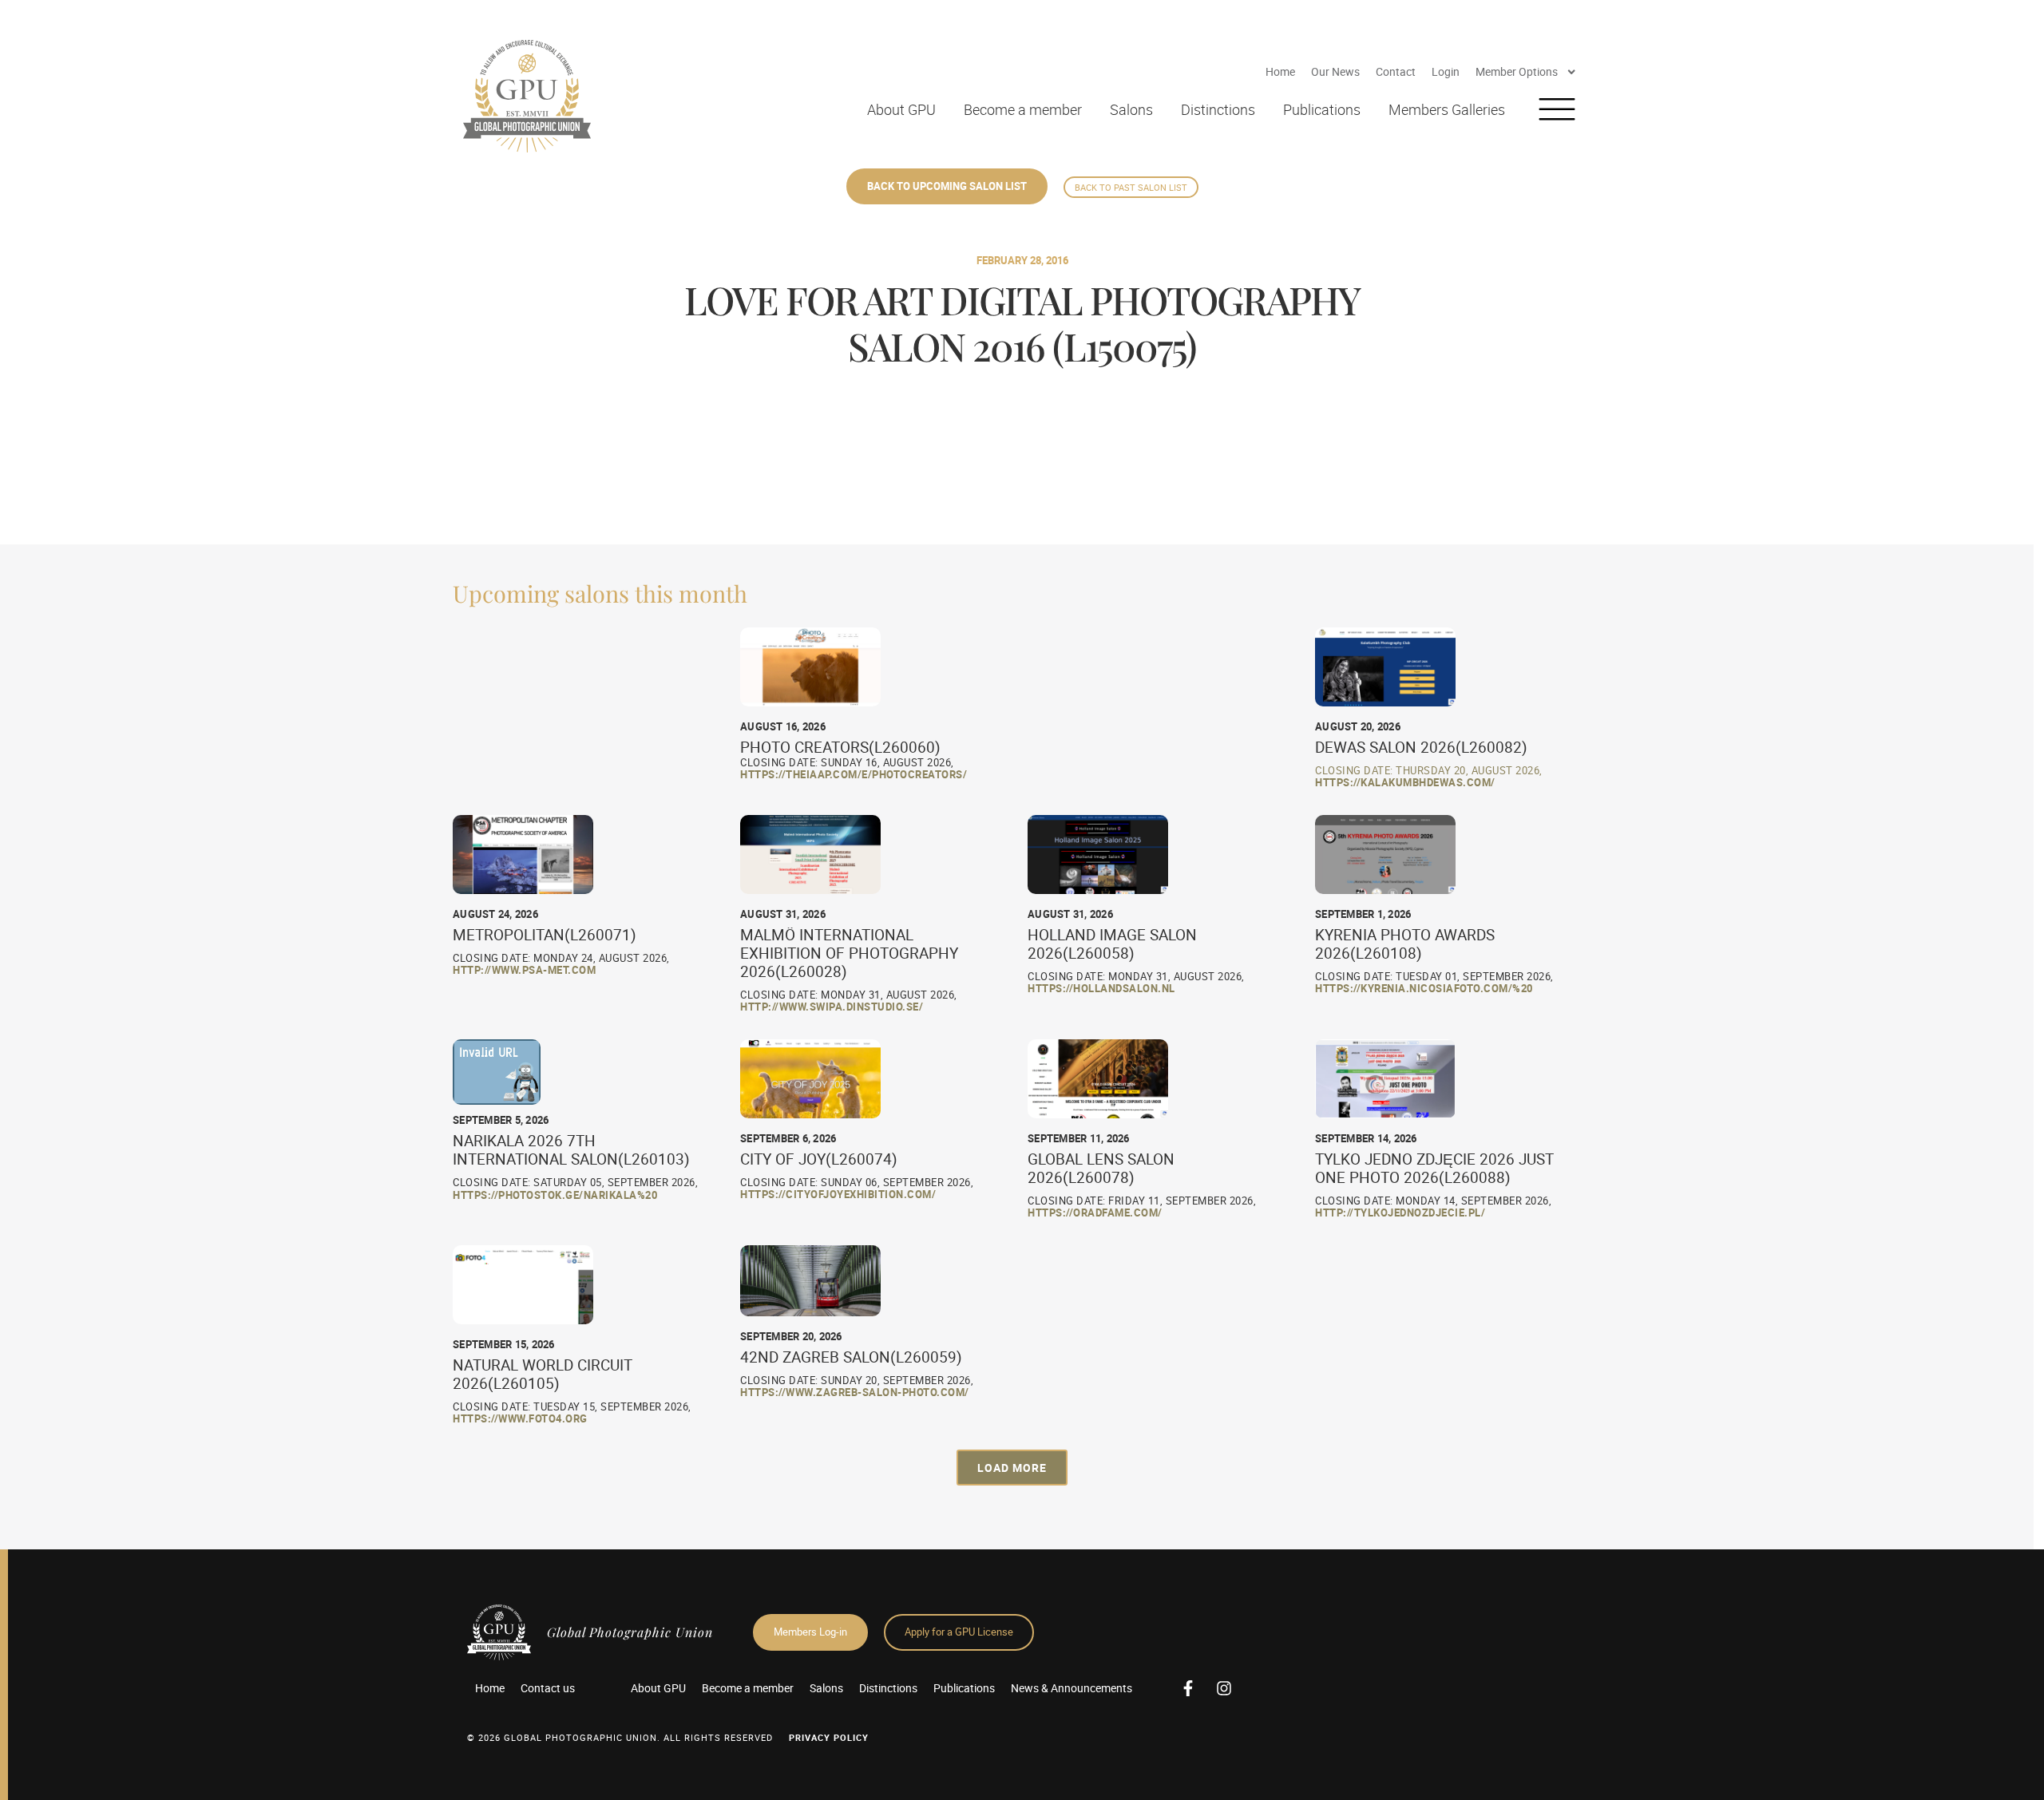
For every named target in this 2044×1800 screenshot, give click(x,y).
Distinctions (1218, 109)
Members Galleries (1447, 109)
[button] (1012, 1468)
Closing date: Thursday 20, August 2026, (1429, 770)
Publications (1322, 109)
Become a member (1023, 109)
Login (1446, 71)
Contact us (548, 1688)
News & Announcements (1072, 1688)
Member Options (1517, 71)
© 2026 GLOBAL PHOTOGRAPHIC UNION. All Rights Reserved (620, 1737)
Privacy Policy (829, 1737)
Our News (1335, 71)
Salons (1131, 109)
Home (1280, 71)
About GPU (901, 109)
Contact (1396, 71)
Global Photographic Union (630, 1632)
